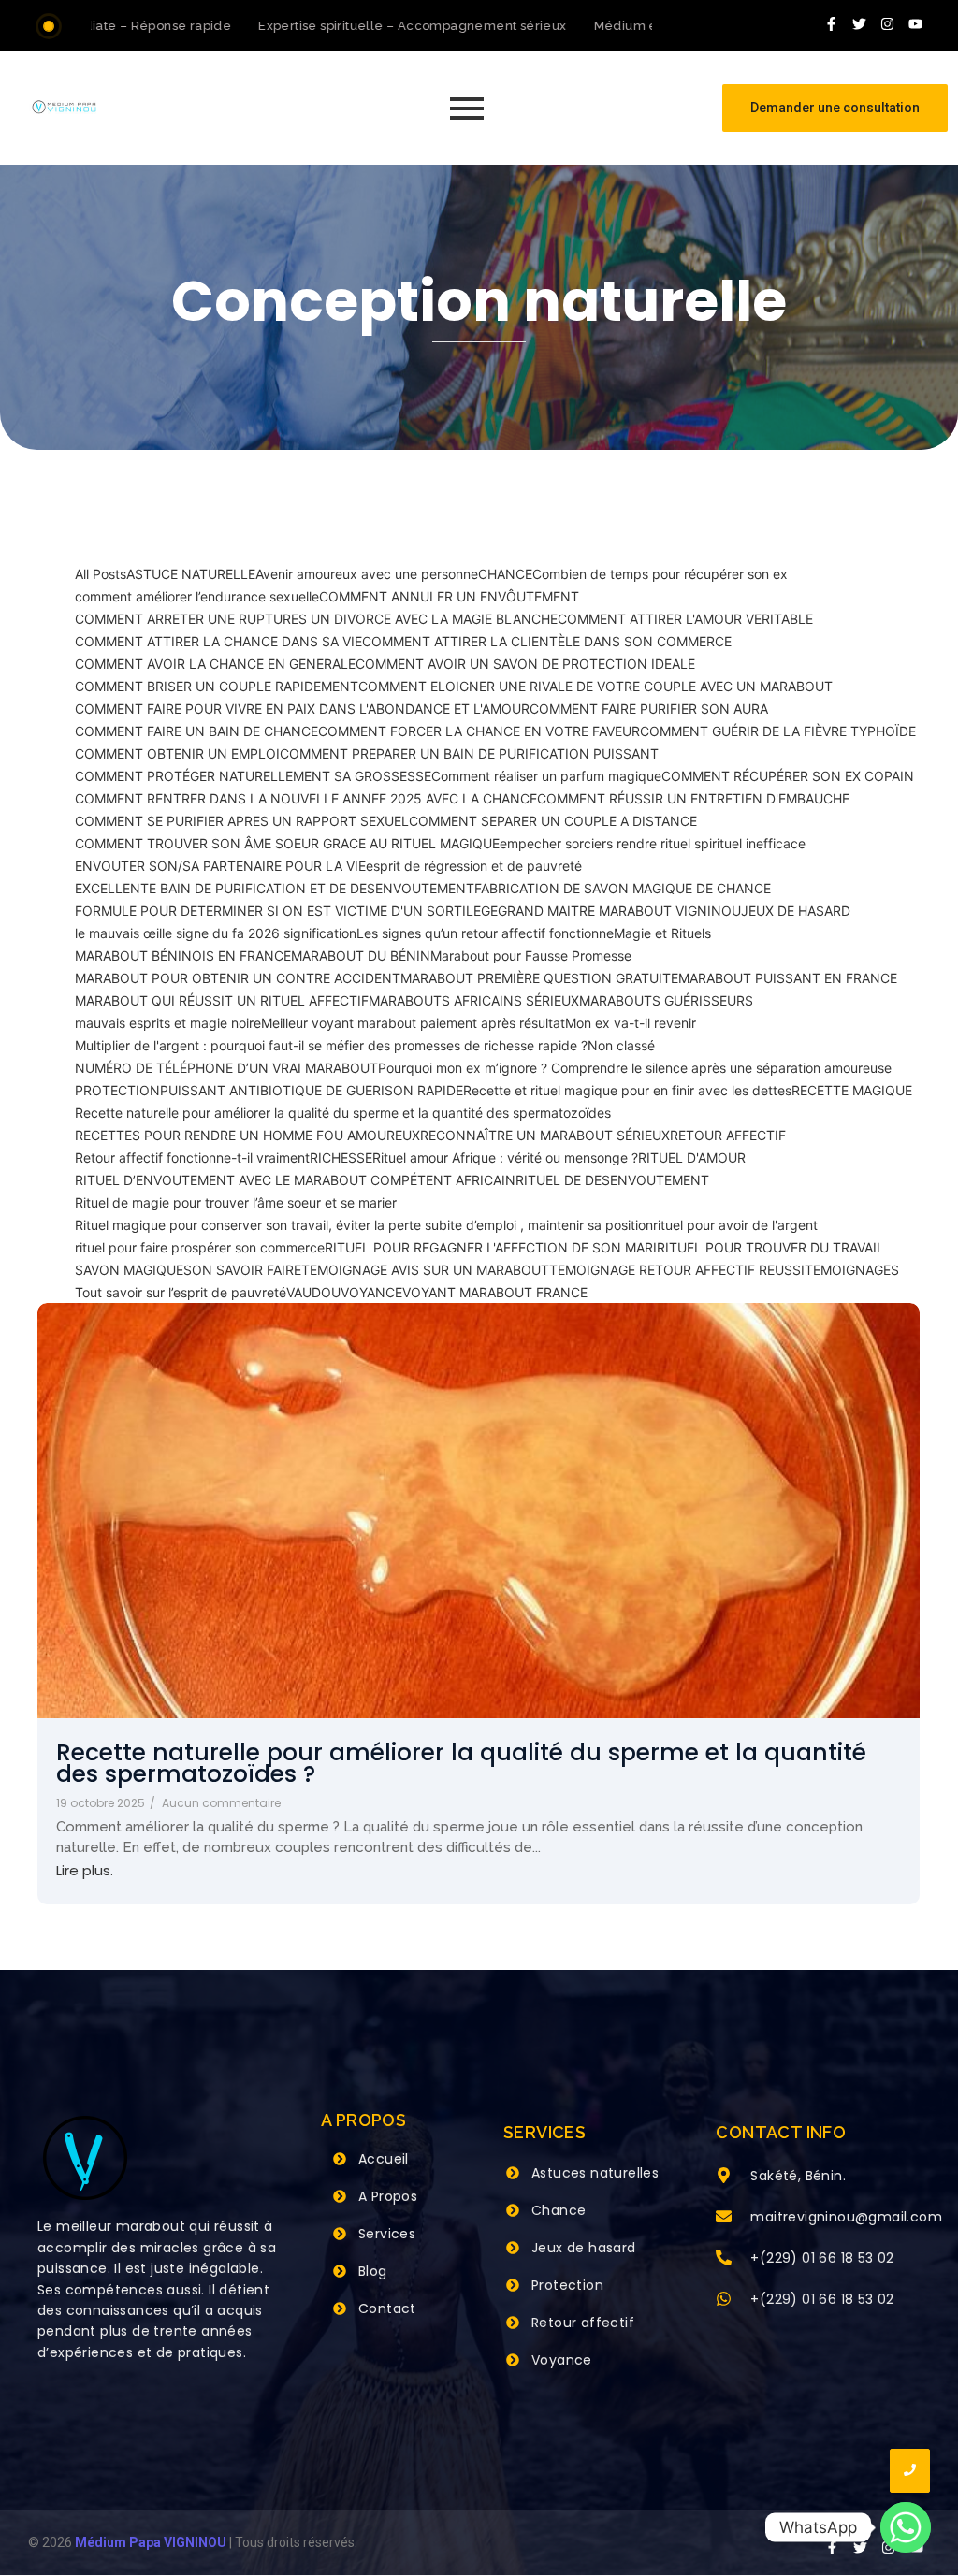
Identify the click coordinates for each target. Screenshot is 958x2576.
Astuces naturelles (595, 2173)
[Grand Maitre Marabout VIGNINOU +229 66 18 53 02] (64, 107)
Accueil (384, 2159)
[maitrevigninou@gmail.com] (724, 2218)
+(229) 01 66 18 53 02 (822, 2258)
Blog (373, 2271)
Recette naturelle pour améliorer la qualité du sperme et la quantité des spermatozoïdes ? (461, 1763)
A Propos (388, 2196)
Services (387, 2234)
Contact (387, 2308)
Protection (567, 2285)
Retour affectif (583, 2323)
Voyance (562, 2360)
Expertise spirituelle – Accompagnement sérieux (388, 26)
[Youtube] (916, 23)
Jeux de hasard (584, 2248)
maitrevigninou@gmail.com (846, 2217)
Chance (559, 2210)
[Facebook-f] (832, 23)
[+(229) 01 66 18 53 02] (724, 2259)
